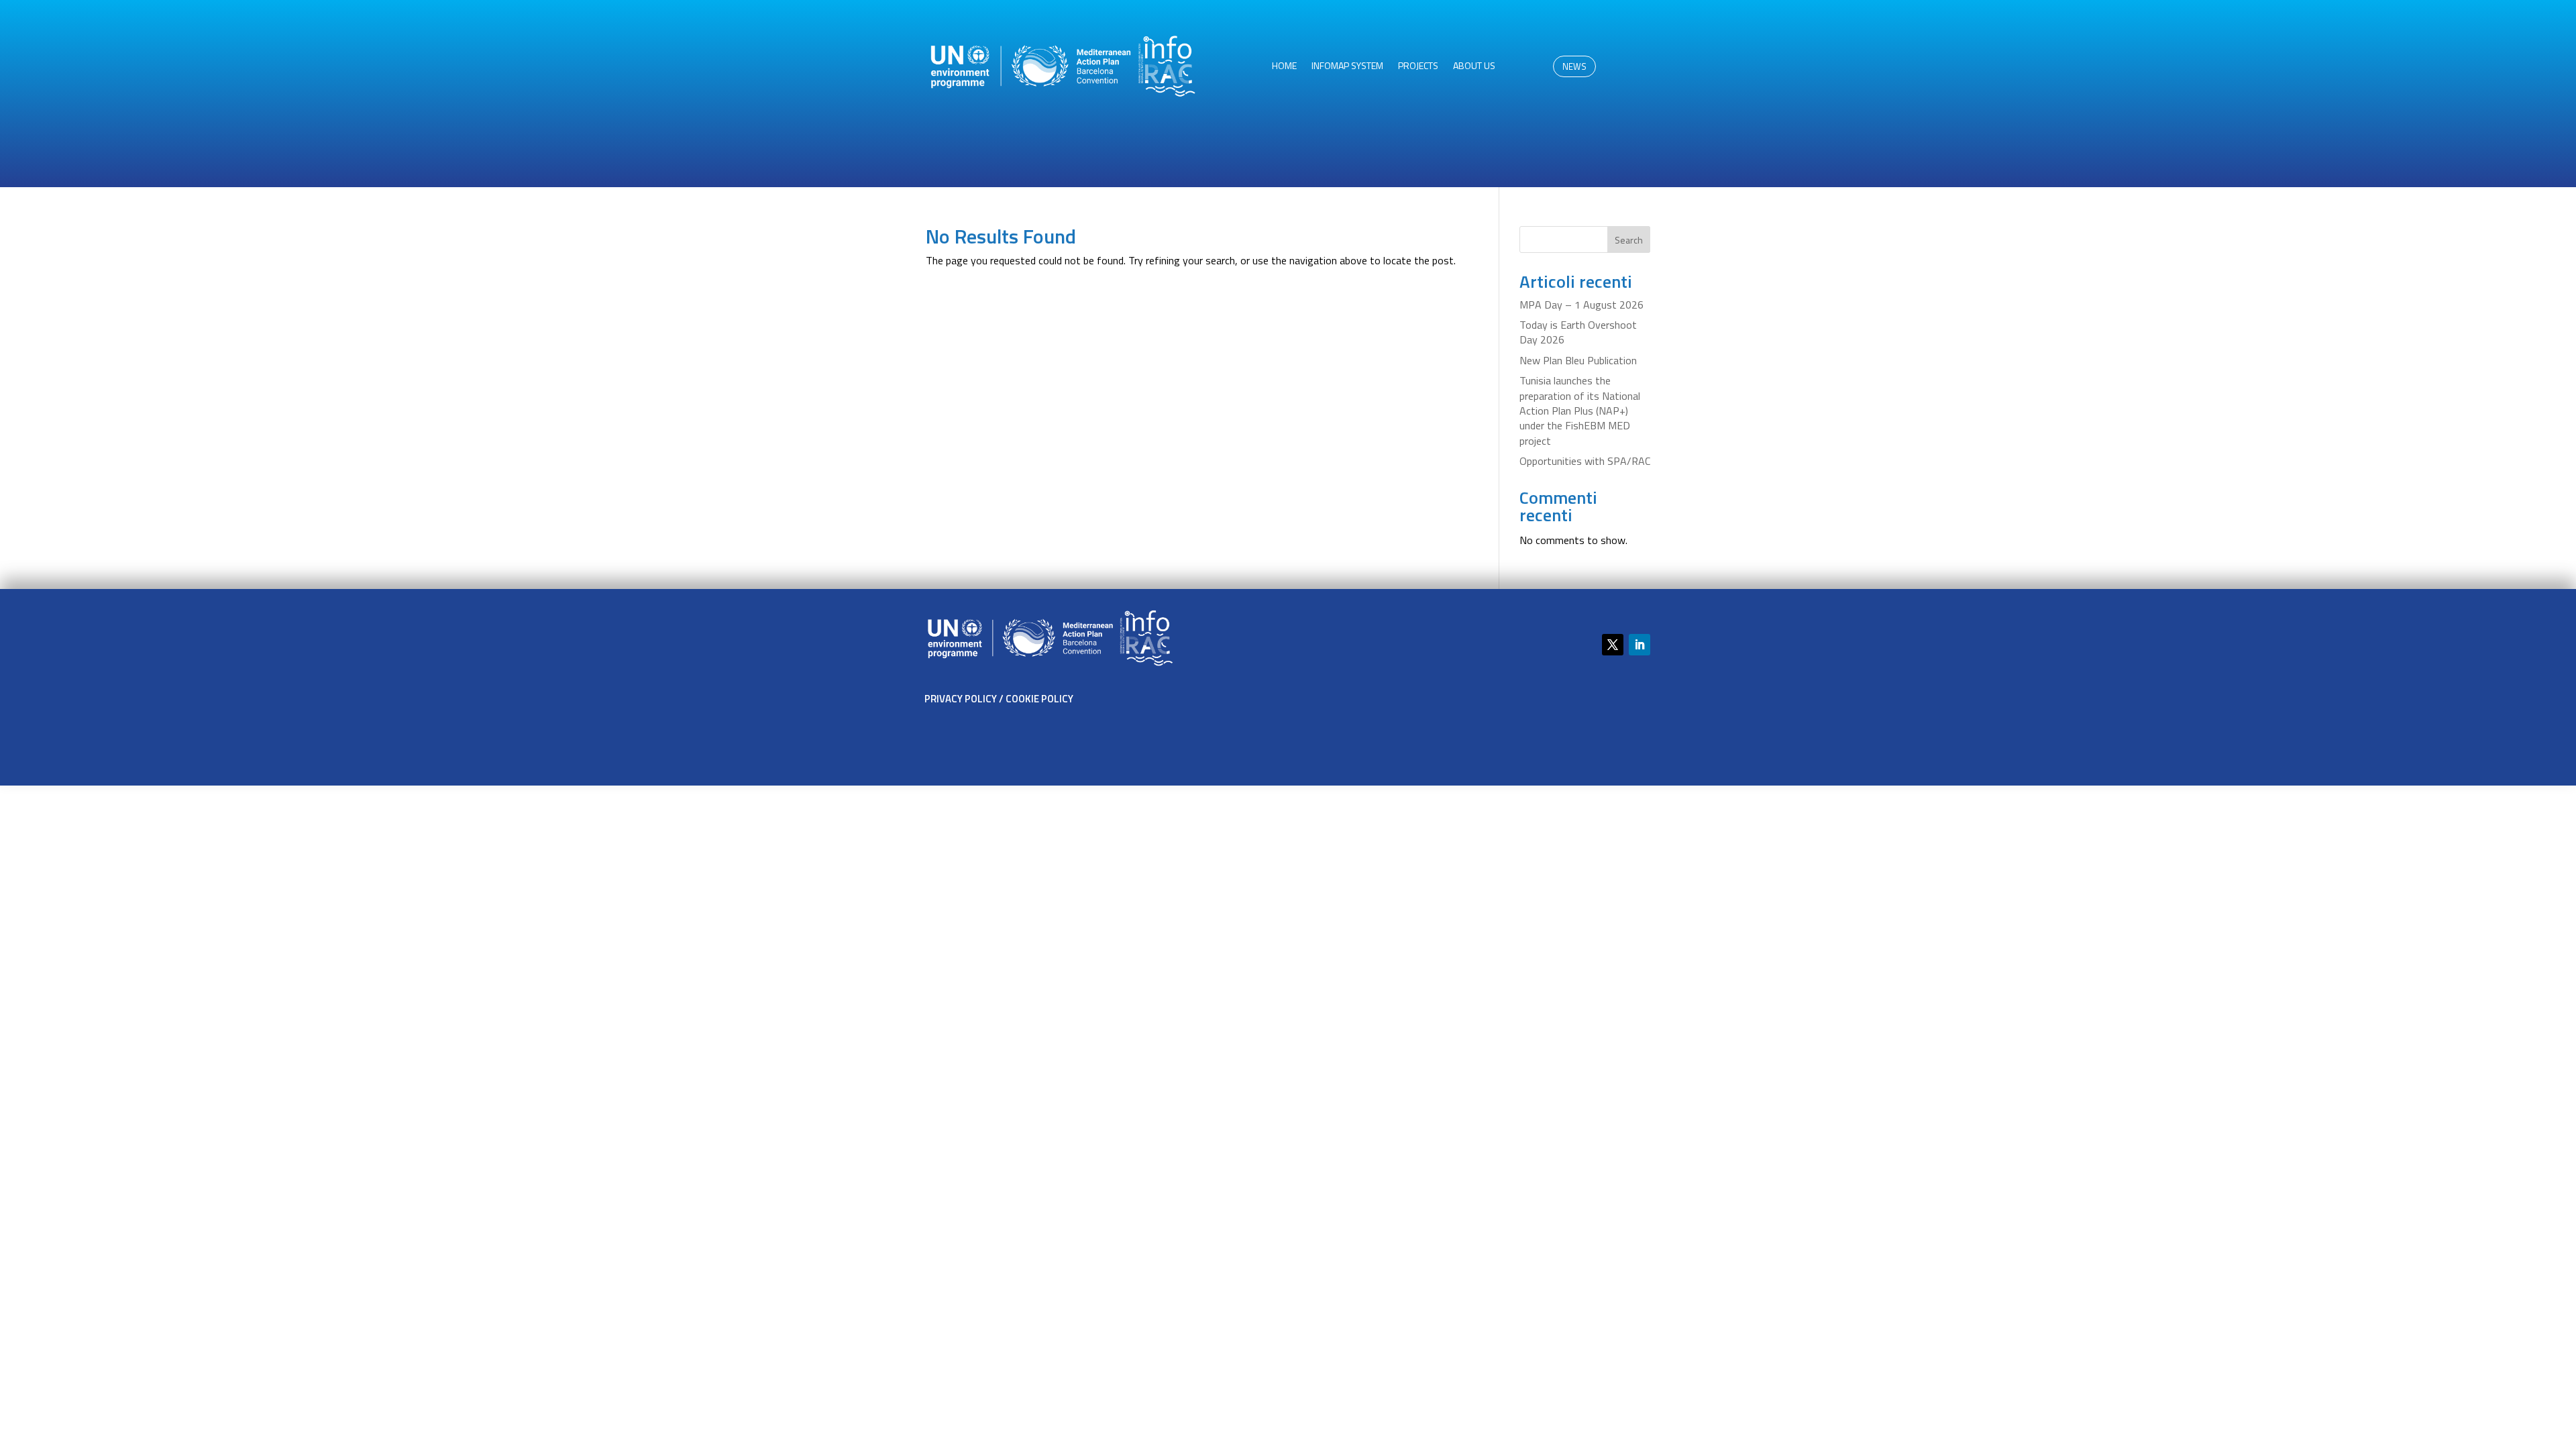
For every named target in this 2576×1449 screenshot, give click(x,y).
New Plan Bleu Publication (1578, 360)
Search (1629, 240)
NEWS (1574, 66)
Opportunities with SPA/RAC (1585, 461)
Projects (1418, 67)
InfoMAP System (1347, 67)
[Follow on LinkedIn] (1640, 645)
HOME (1284, 67)
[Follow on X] (1613, 645)
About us (1474, 67)
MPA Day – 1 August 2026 (1581, 305)
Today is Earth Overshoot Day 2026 (1578, 332)
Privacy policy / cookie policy (999, 699)
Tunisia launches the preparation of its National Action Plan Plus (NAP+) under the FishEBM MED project (1580, 411)
